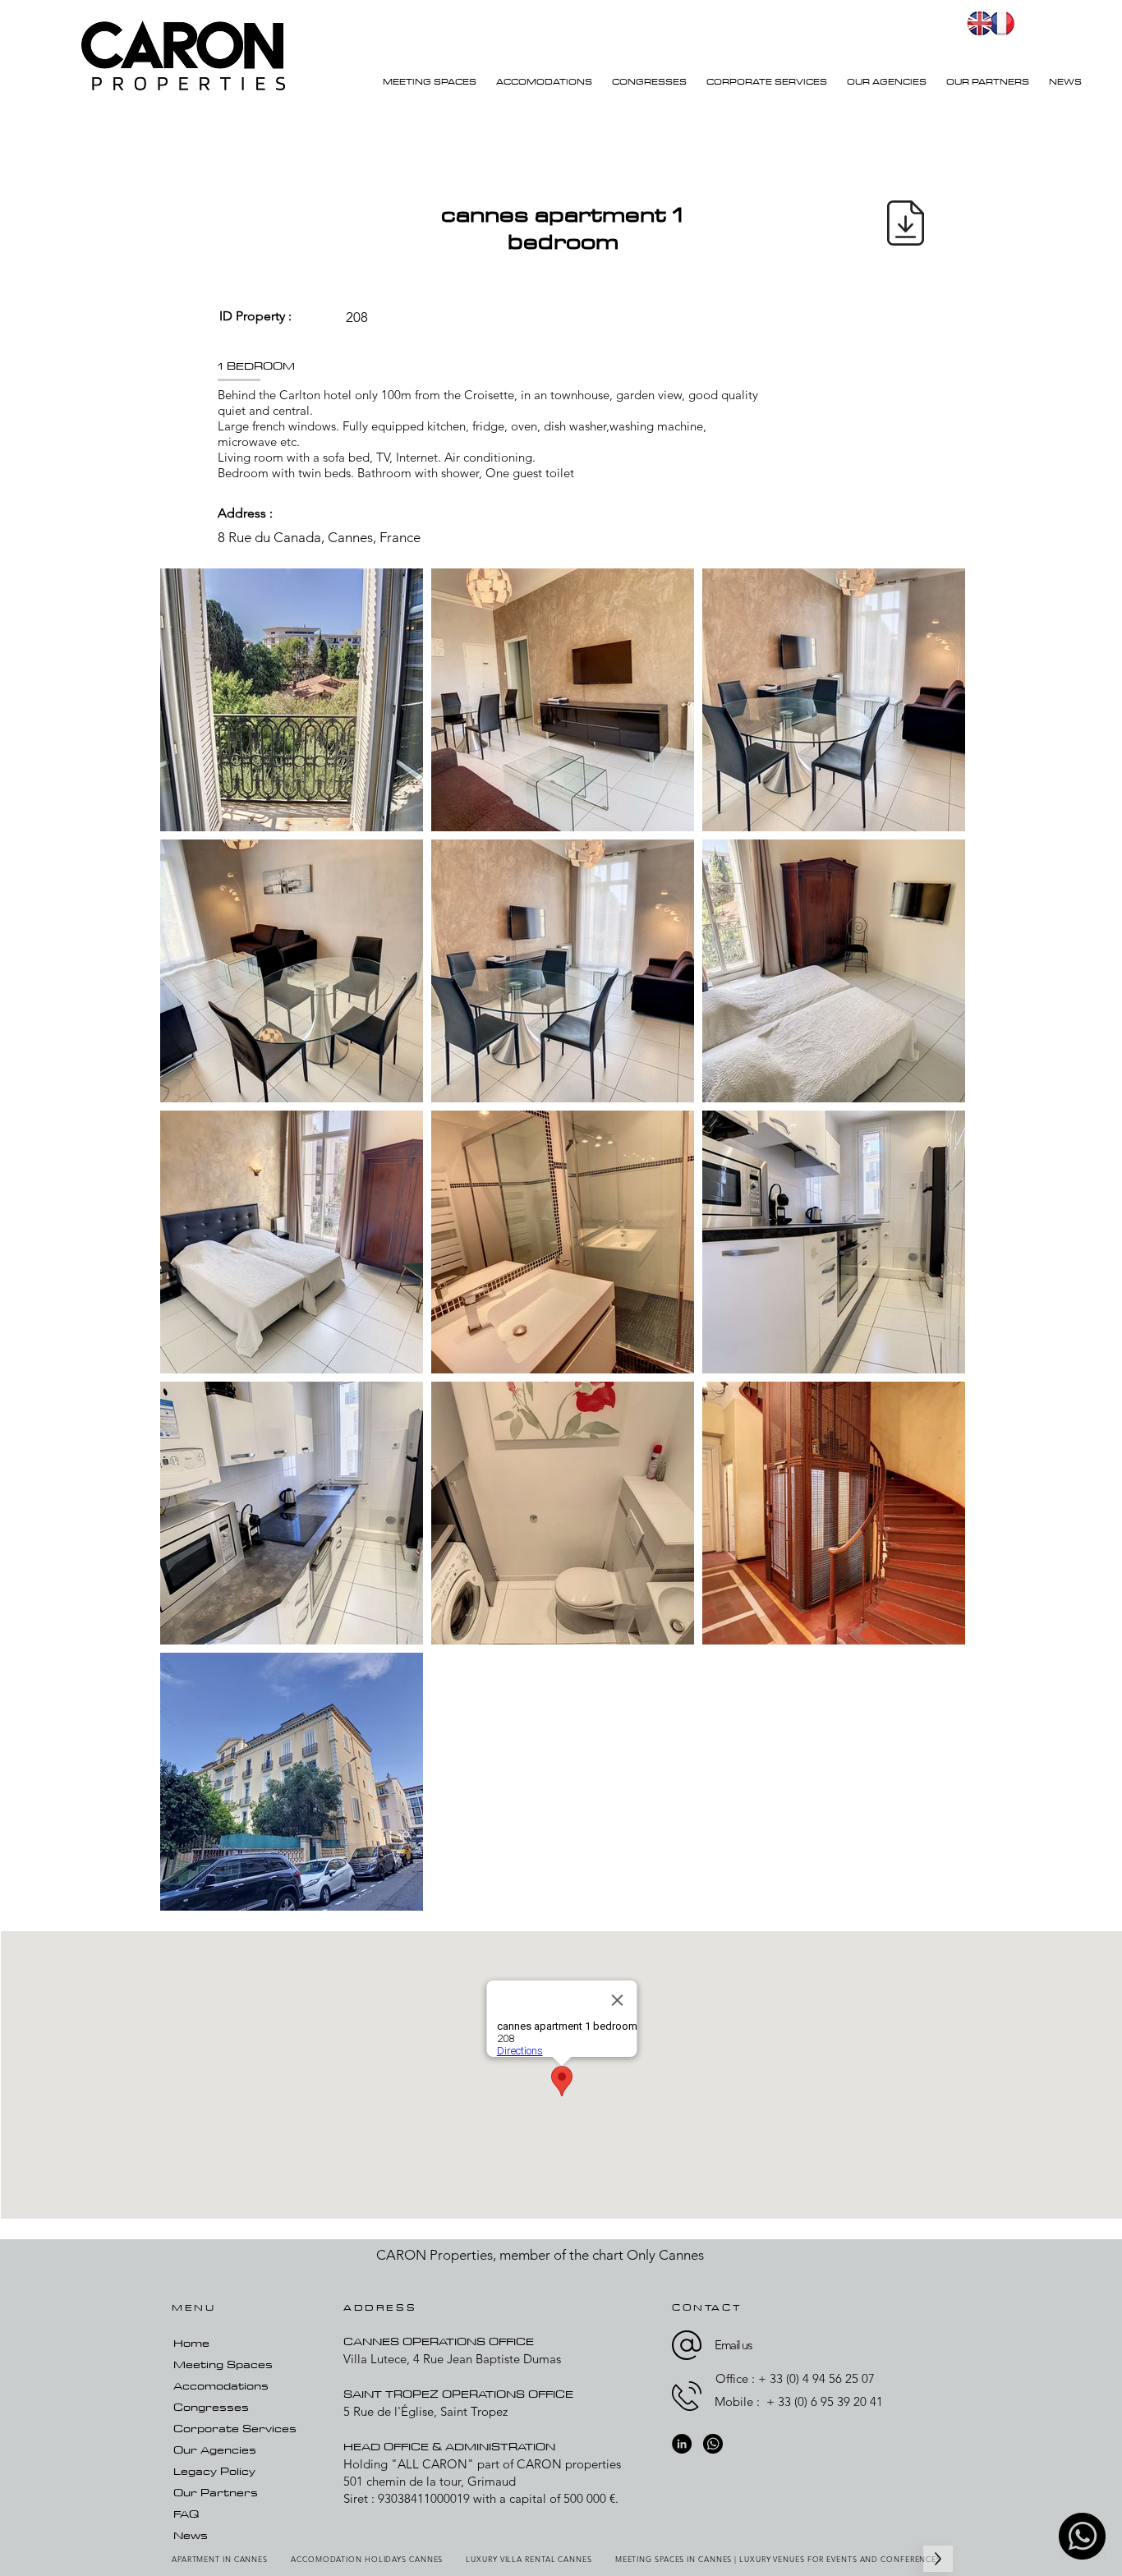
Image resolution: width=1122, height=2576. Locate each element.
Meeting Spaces (223, 2364)
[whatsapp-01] (1082, 2536)
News (191, 2535)
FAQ (186, 2514)
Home (191, 2343)
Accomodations (221, 2385)
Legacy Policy (214, 2471)
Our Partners (216, 2492)
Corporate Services (235, 2428)
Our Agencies (215, 2449)
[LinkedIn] (682, 2444)
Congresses (211, 2407)
